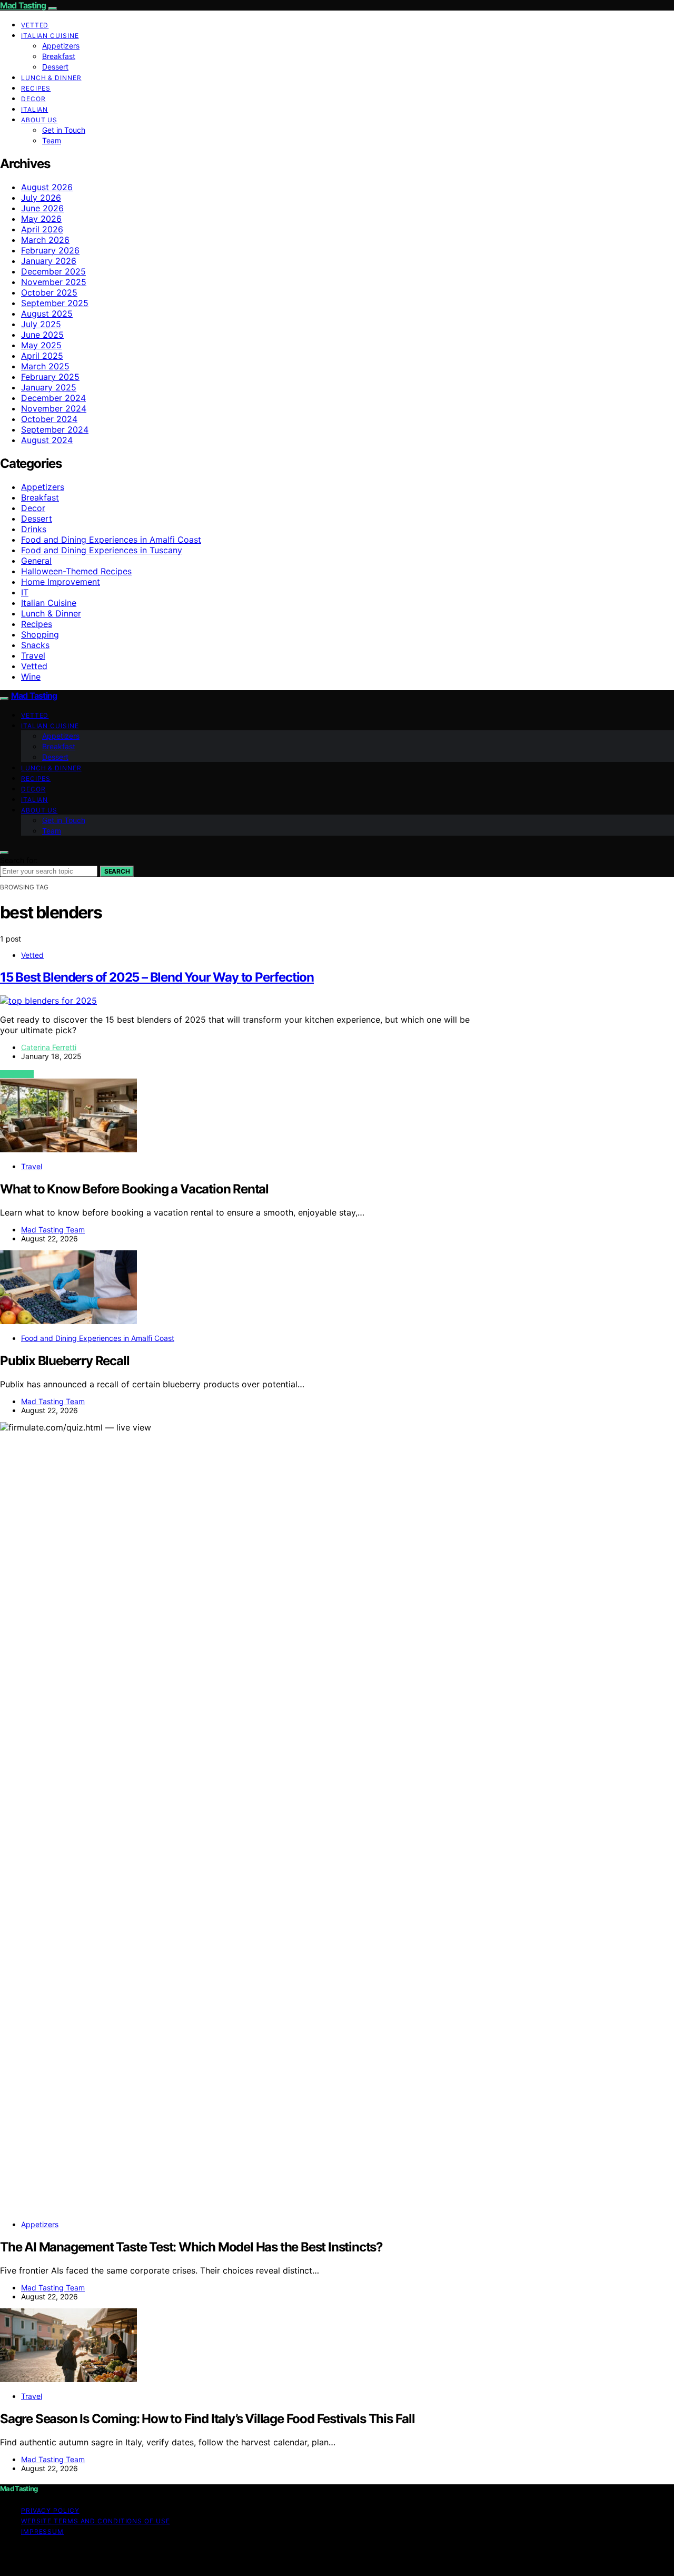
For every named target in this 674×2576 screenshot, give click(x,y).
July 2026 (41, 198)
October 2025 (49, 292)
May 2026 (41, 219)
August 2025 (47, 314)
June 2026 (42, 208)
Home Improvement (61, 582)
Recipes (36, 88)
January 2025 (49, 387)
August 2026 (47, 187)
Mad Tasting (23, 5)
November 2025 (54, 282)
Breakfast (59, 56)
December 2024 (53, 398)
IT (25, 592)
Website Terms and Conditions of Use (96, 2521)
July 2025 (41, 324)
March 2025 (45, 366)
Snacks (35, 645)
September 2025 (55, 303)
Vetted (35, 25)
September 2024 (55, 429)
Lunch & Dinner (51, 78)
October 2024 (49, 419)
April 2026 (42, 229)
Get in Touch (64, 130)
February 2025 (50, 377)
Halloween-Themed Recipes (76, 571)
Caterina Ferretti (49, 1047)
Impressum (42, 2531)
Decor (33, 99)
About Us (39, 120)
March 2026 (45, 240)
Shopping (40, 634)
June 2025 (42, 335)
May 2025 (41, 345)
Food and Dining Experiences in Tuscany (102, 550)
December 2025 (53, 271)
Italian (34, 109)
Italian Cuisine (50, 36)
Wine (31, 677)
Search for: (19, 860)
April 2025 (42, 356)
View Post (17, 1074)
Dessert (55, 67)
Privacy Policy (50, 2510)
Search (117, 871)
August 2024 (47, 440)
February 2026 (50, 250)
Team (52, 140)
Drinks (34, 529)
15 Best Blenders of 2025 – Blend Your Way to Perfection (157, 977)
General (36, 561)
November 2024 (54, 408)
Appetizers (61, 46)
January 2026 (49, 261)
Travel (33, 655)
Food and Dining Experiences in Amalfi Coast (111, 540)
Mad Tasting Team (53, 1230)
